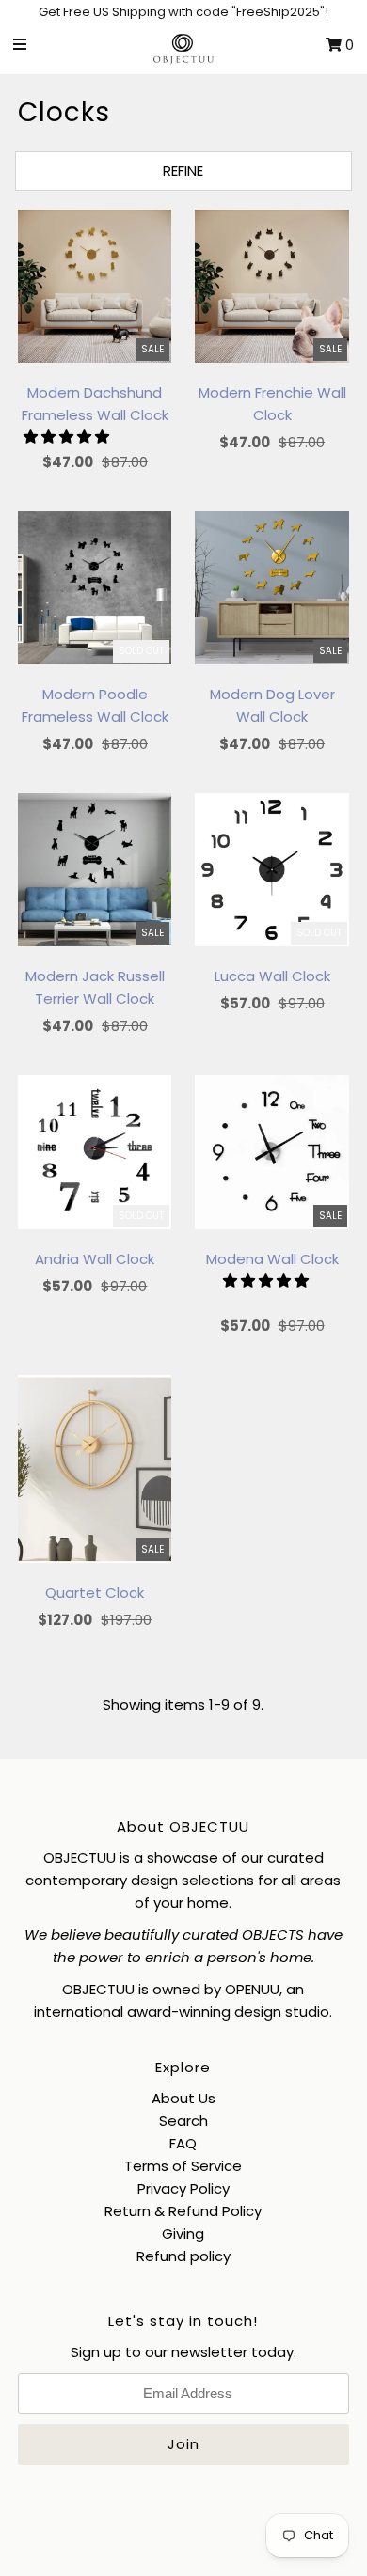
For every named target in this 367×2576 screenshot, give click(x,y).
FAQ (183, 2143)
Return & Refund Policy (183, 2211)
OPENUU (252, 1989)
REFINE (183, 171)
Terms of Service (183, 2166)
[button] (68, 437)
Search (183, 2121)
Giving (183, 2233)
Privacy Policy (183, 2188)
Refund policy (183, 2256)
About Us (183, 2098)
